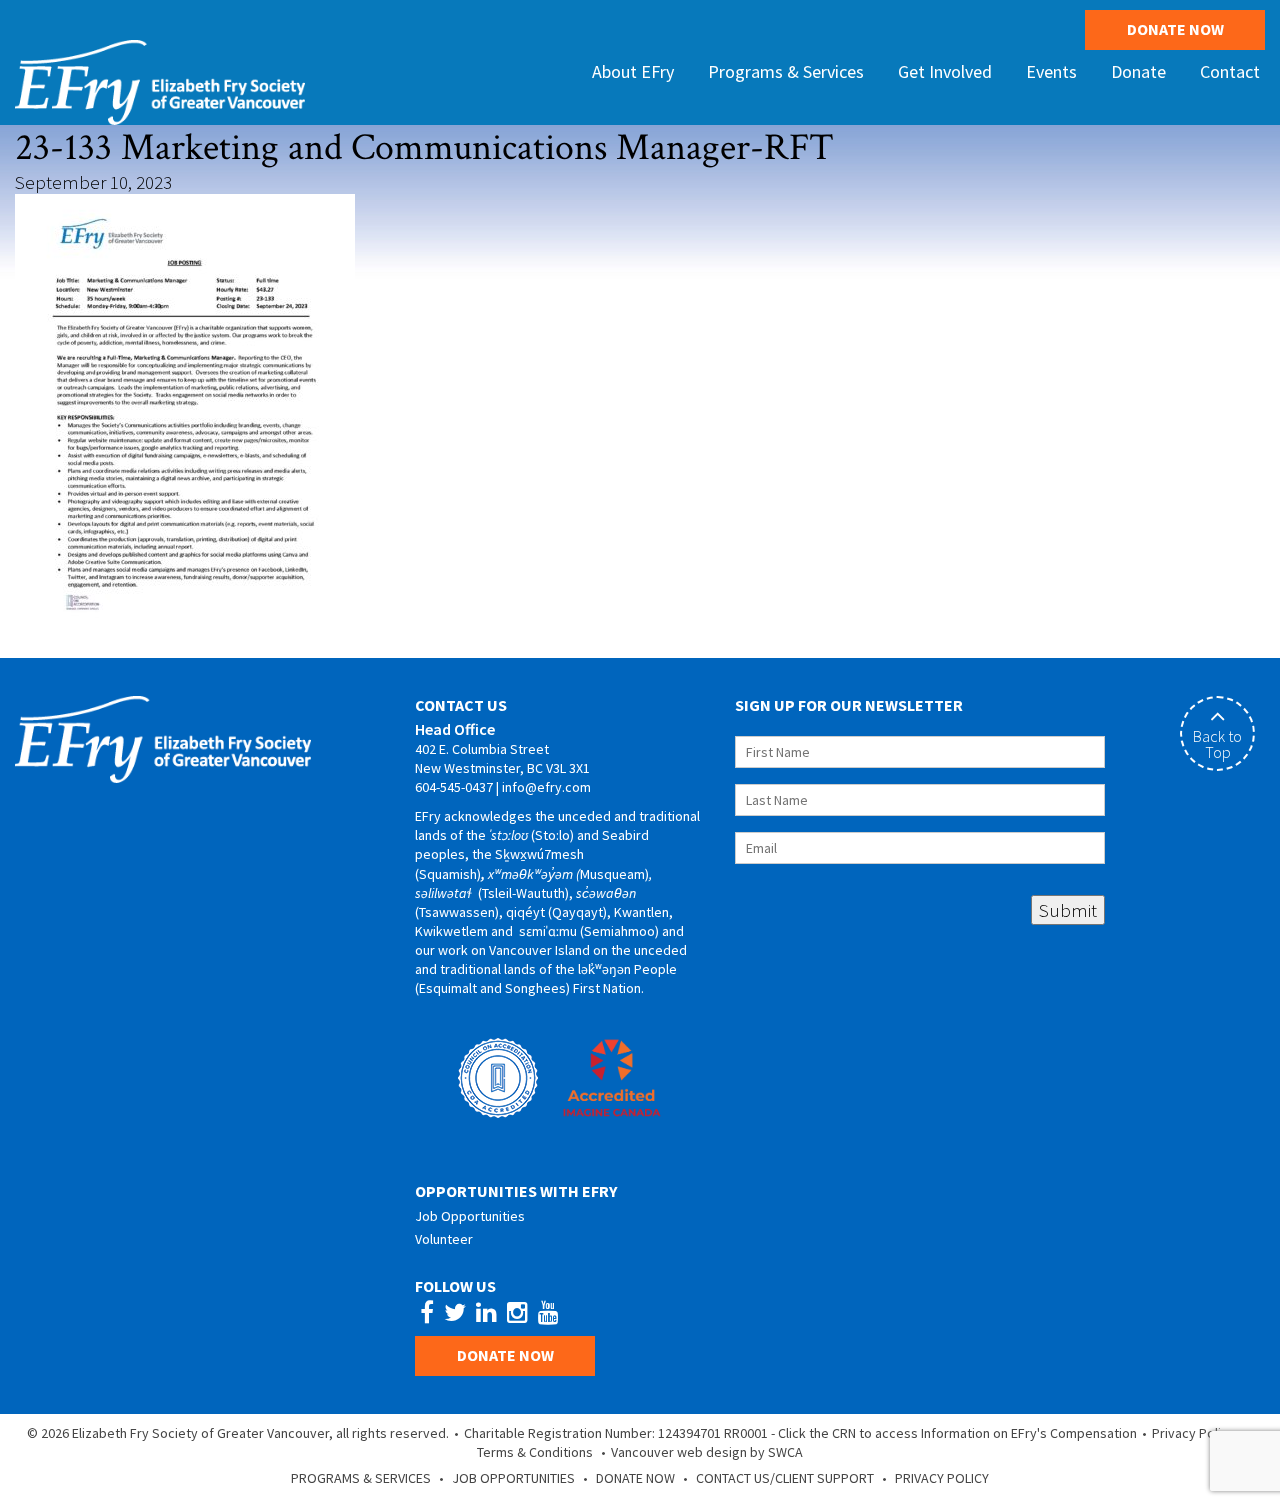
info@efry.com (546, 787)
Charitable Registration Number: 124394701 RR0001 (616, 1433)
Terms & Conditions (535, 1452)
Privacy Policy (1193, 1433)
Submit (1068, 910)
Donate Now (1175, 29)
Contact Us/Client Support (785, 1478)
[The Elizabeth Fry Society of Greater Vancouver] (160, 80)
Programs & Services (361, 1478)
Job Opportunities (470, 1216)
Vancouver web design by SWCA (707, 1452)
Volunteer (444, 1239)
